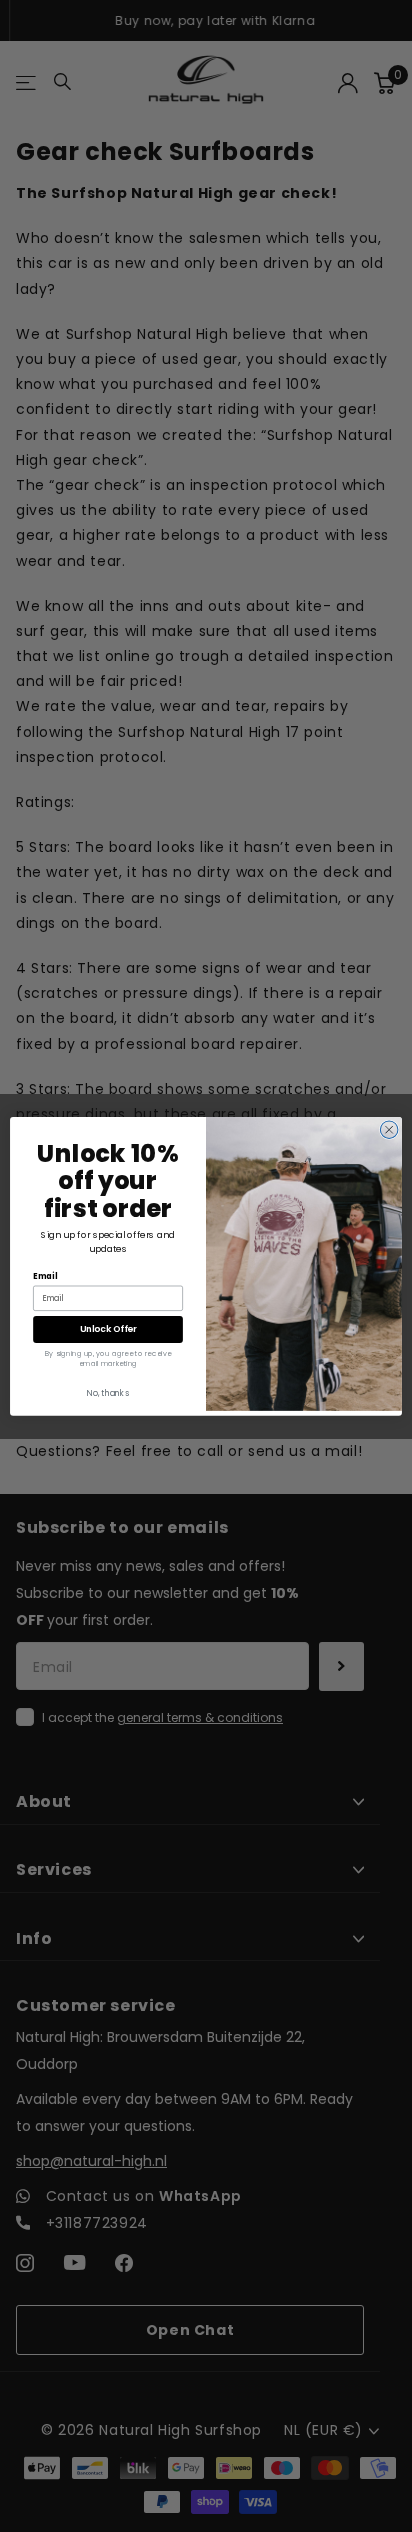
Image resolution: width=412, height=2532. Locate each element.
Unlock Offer (108, 1328)
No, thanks (107, 1393)
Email (45, 1276)
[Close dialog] (389, 1130)
